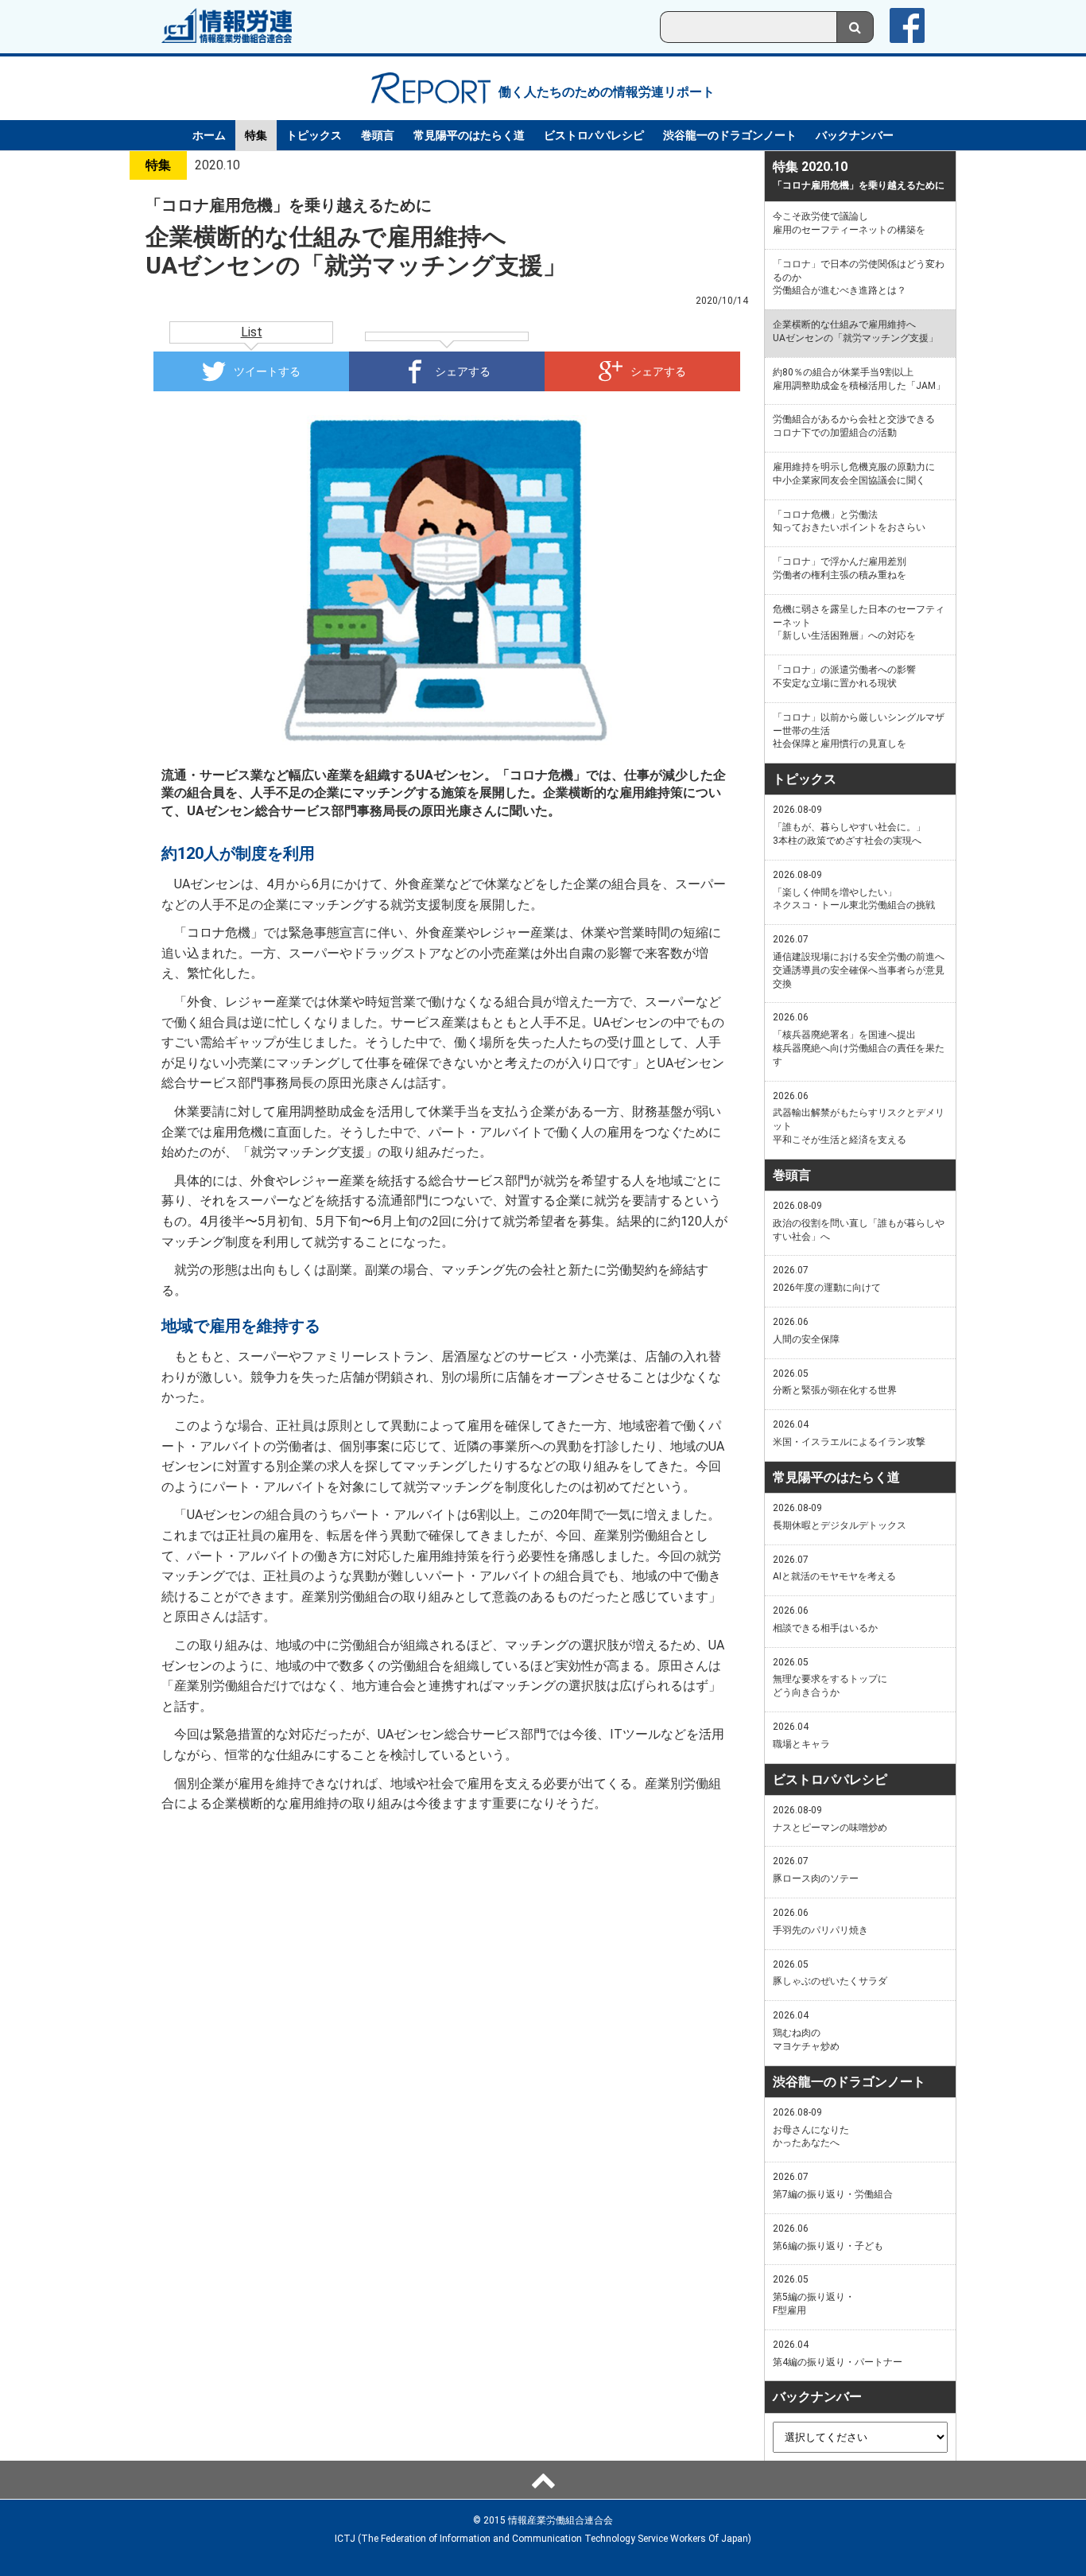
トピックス (314, 135)
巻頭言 (378, 135)
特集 (256, 135)
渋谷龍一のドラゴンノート (730, 135)
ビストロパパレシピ (594, 135)
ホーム (209, 135)
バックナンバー (855, 135)
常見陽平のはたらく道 (469, 135)
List (252, 332)
